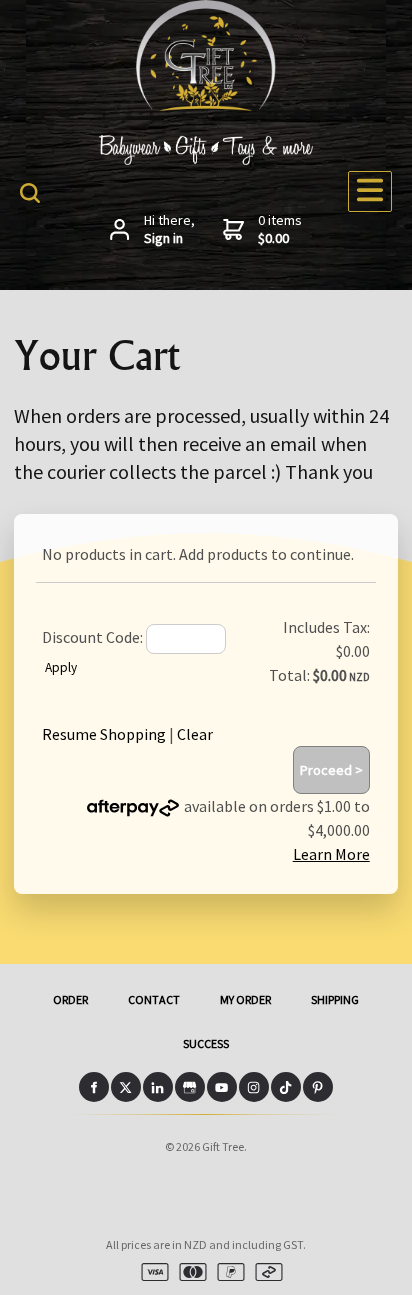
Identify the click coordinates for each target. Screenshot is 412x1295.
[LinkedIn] (158, 1087)
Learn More (331, 854)
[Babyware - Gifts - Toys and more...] (206, 105)
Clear (195, 734)
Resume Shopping (104, 734)
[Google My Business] (190, 1087)
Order (70, 999)
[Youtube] (222, 1087)
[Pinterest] (318, 1087)
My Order (245, 999)
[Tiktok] (286, 1087)
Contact (154, 999)
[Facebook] (94, 1087)
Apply (61, 667)
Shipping (335, 999)
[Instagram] (254, 1087)
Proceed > (331, 770)
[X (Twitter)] (126, 1087)
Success (206, 1043)
